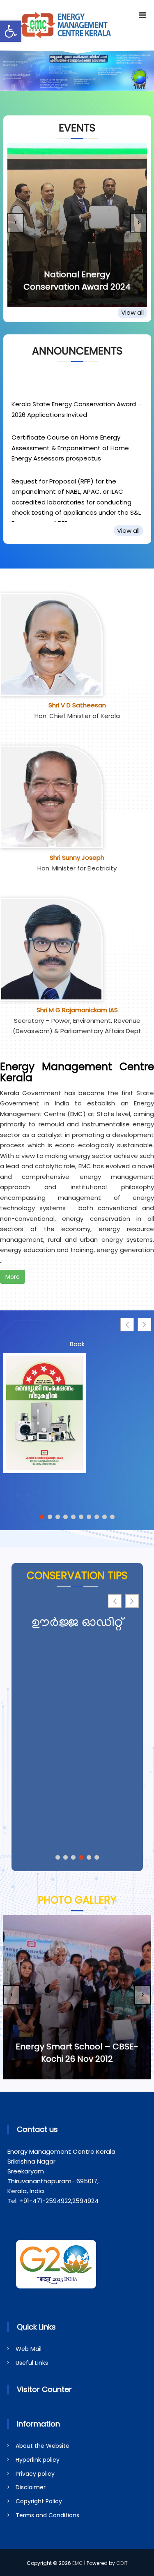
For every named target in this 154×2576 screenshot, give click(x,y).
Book (77, 1344)
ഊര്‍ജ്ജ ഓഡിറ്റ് (77, 1624)
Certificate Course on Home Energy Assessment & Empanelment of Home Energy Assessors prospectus (70, 437)
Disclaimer (31, 2487)
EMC (78, 2563)
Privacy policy (35, 2474)
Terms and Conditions (47, 2515)
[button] (11, 31)
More (13, 1277)
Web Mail (29, 2349)
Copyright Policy (39, 2501)
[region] (77, 71)
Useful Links (32, 2363)
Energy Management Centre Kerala (77, 1072)
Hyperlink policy (38, 2460)
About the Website (43, 2446)
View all (132, 312)
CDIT (122, 2563)
